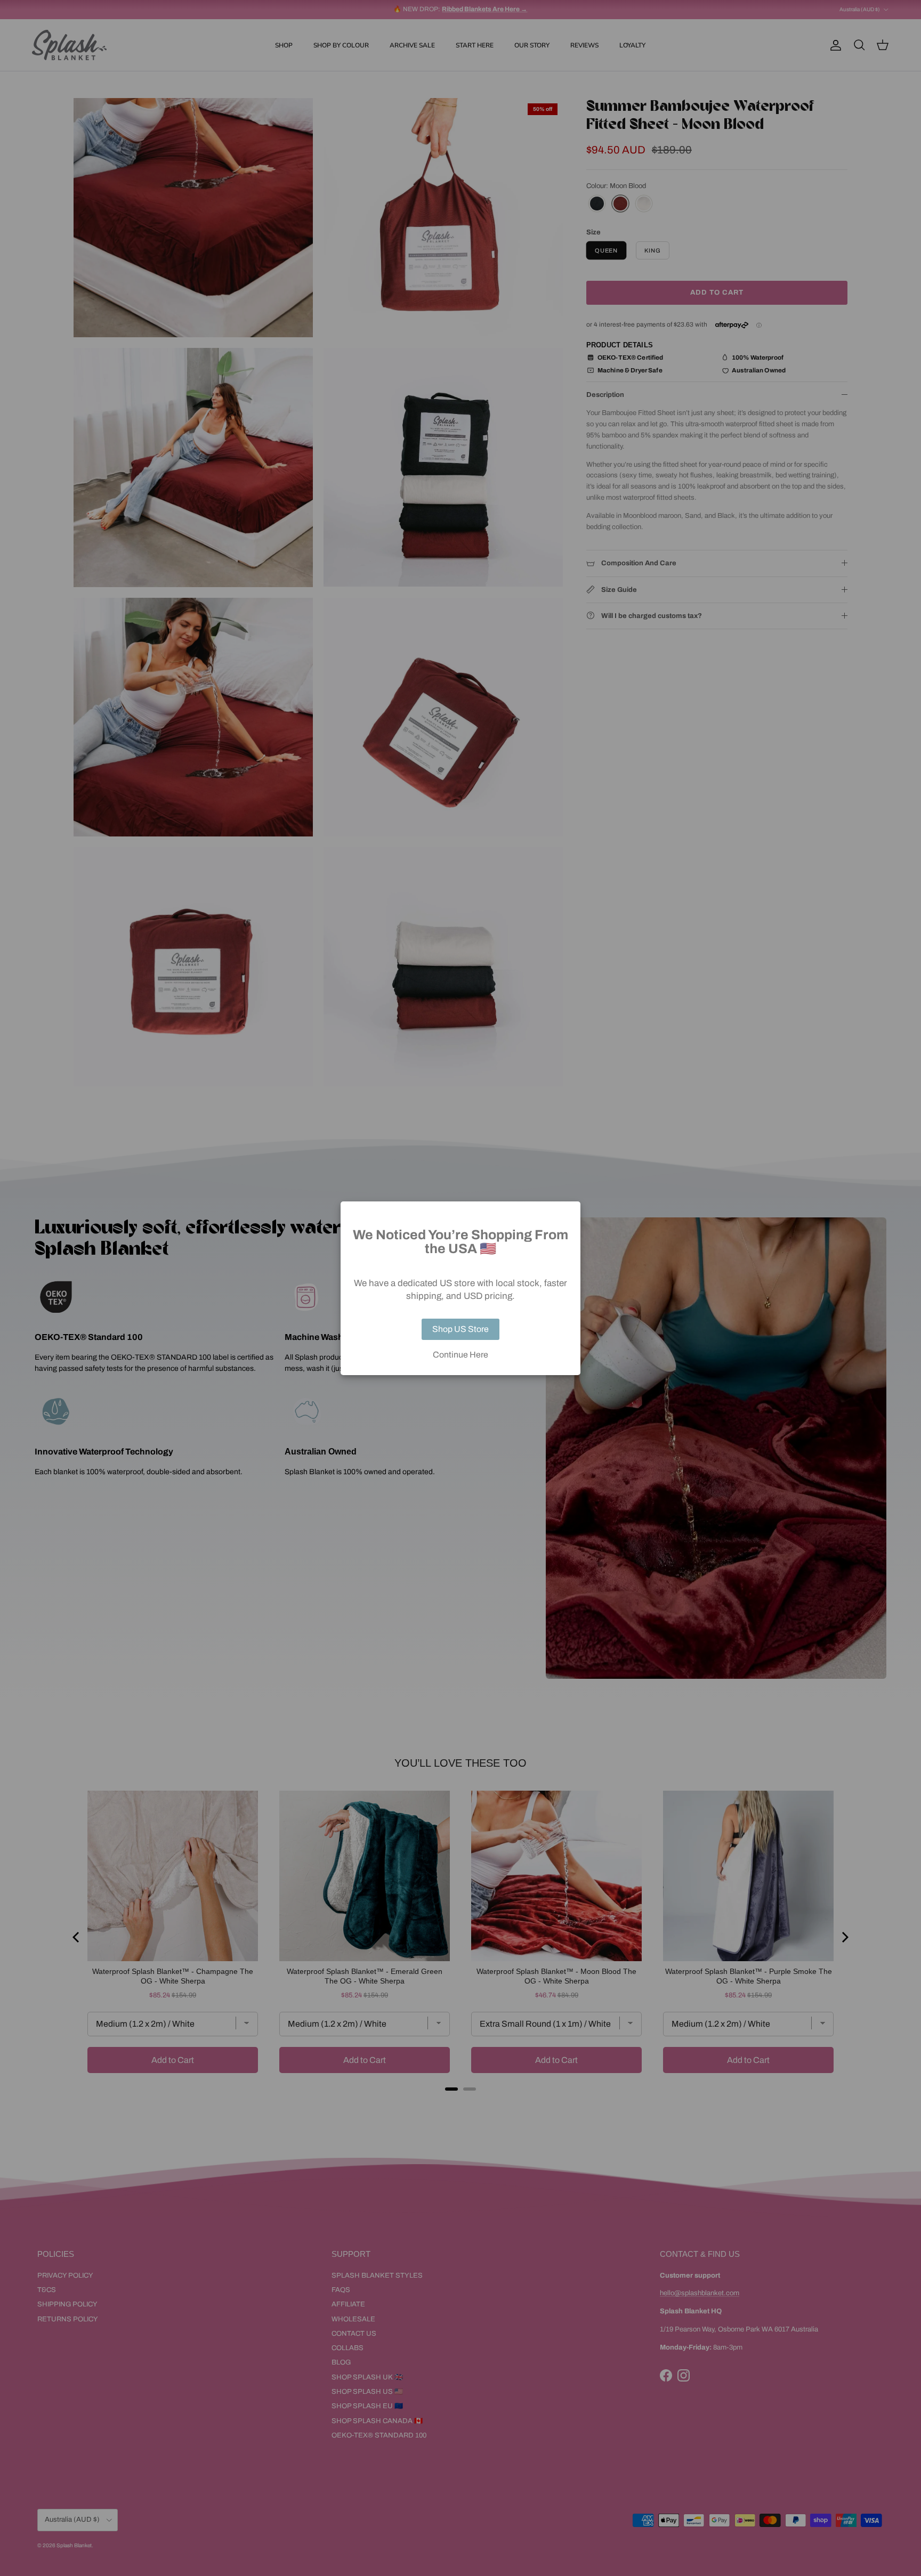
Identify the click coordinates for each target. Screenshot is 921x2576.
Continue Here (461, 1355)
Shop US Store (461, 1329)
